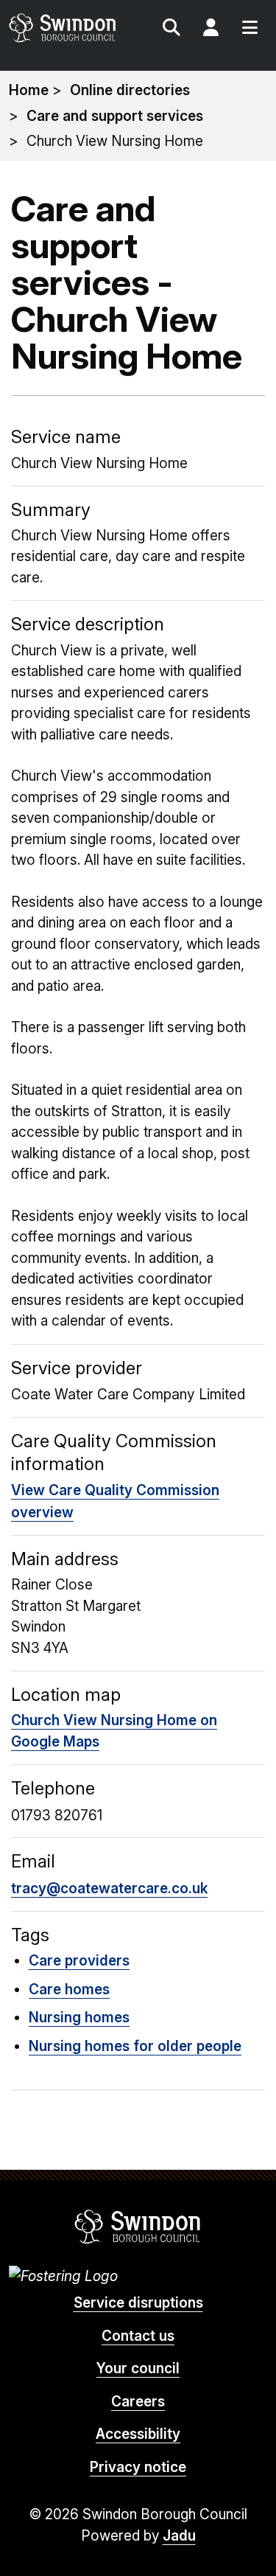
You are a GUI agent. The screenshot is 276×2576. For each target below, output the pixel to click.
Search (171, 29)
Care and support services (115, 116)
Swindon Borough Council (138, 2227)
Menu (250, 29)
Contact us (138, 2336)
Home (29, 90)
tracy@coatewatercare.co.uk (109, 1889)
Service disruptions (138, 2303)
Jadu (179, 2536)
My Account (210, 29)
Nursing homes (79, 2018)
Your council (138, 2368)
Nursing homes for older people (135, 2046)
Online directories (130, 90)
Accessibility (138, 2434)
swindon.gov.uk (72, 28)
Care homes (69, 1990)
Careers (138, 2402)
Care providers (79, 1961)
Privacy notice (138, 2467)
